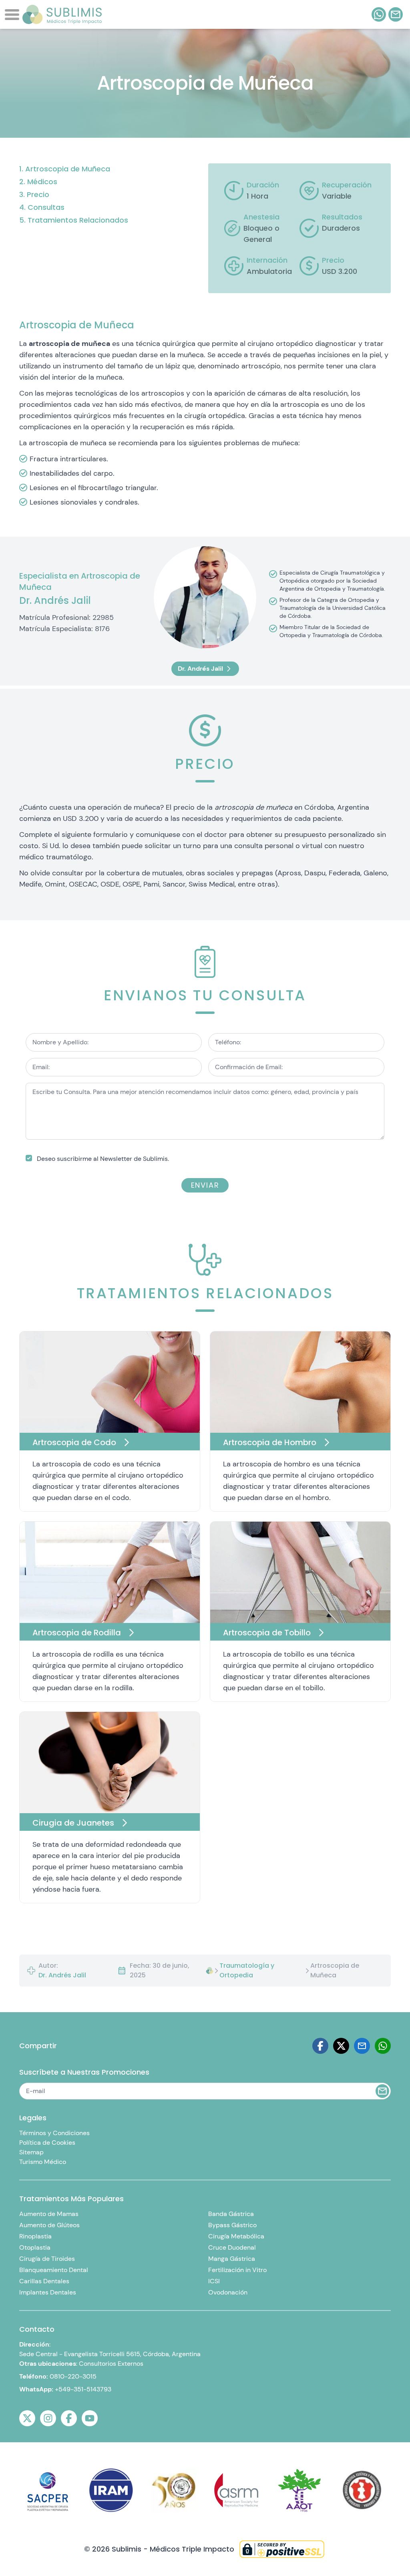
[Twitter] (27, 2418)
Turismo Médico (43, 2162)
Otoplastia (35, 2247)
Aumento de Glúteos (49, 2225)
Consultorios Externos (111, 2364)
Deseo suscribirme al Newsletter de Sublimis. (103, 1159)
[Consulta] (396, 14)
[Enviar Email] (382, 2091)
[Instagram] (48, 2418)
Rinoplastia (35, 2236)
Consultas (46, 207)
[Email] (362, 2046)
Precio (38, 194)
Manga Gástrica (232, 2259)
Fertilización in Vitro (237, 2270)
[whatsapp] (379, 14)
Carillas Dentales (44, 2281)
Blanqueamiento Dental (54, 2270)
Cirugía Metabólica (236, 2236)
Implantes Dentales (48, 2292)
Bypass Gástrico (232, 2225)
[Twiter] (341, 2046)
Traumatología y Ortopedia (247, 1970)
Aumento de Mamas (49, 2214)
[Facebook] (320, 2046)
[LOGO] (62, 14)
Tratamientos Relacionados (78, 220)
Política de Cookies (47, 2143)
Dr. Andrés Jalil (62, 1975)
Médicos (42, 182)
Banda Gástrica (231, 2214)
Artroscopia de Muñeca (68, 169)
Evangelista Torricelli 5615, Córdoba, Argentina (132, 2354)
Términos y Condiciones (54, 2133)
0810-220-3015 (73, 2376)
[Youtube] (90, 2418)
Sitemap (31, 2152)
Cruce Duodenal (232, 2247)
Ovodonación (228, 2292)
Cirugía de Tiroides (47, 2259)
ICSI (214, 2281)
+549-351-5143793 (83, 2389)
